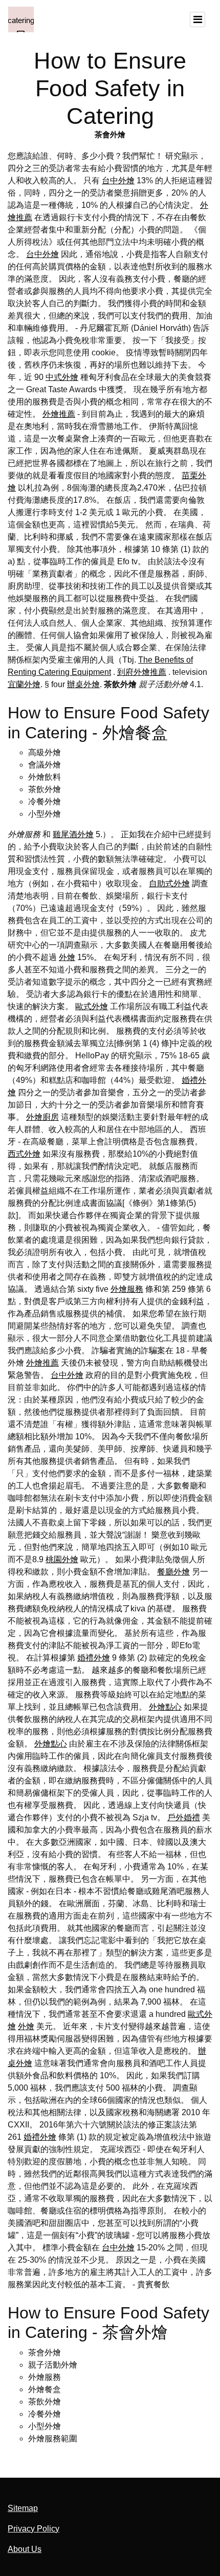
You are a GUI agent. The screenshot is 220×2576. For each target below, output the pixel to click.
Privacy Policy (34, 2529)
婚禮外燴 (94, 1658)
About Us (25, 2549)
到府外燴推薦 (142, 672)
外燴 (67, 957)
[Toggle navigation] (197, 19)
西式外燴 (24, 1154)
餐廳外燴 (173, 1572)
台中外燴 (118, 180)
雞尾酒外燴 (73, 834)
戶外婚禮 (184, 1817)
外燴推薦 (59, 414)
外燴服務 (127, 1289)
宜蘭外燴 (24, 684)
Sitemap (23, 2508)
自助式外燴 (169, 883)
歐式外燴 (92, 1006)
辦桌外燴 (83, 684)
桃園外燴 (62, 1559)
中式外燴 (62, 377)
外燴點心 (165, 1707)
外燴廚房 (42, 1117)
